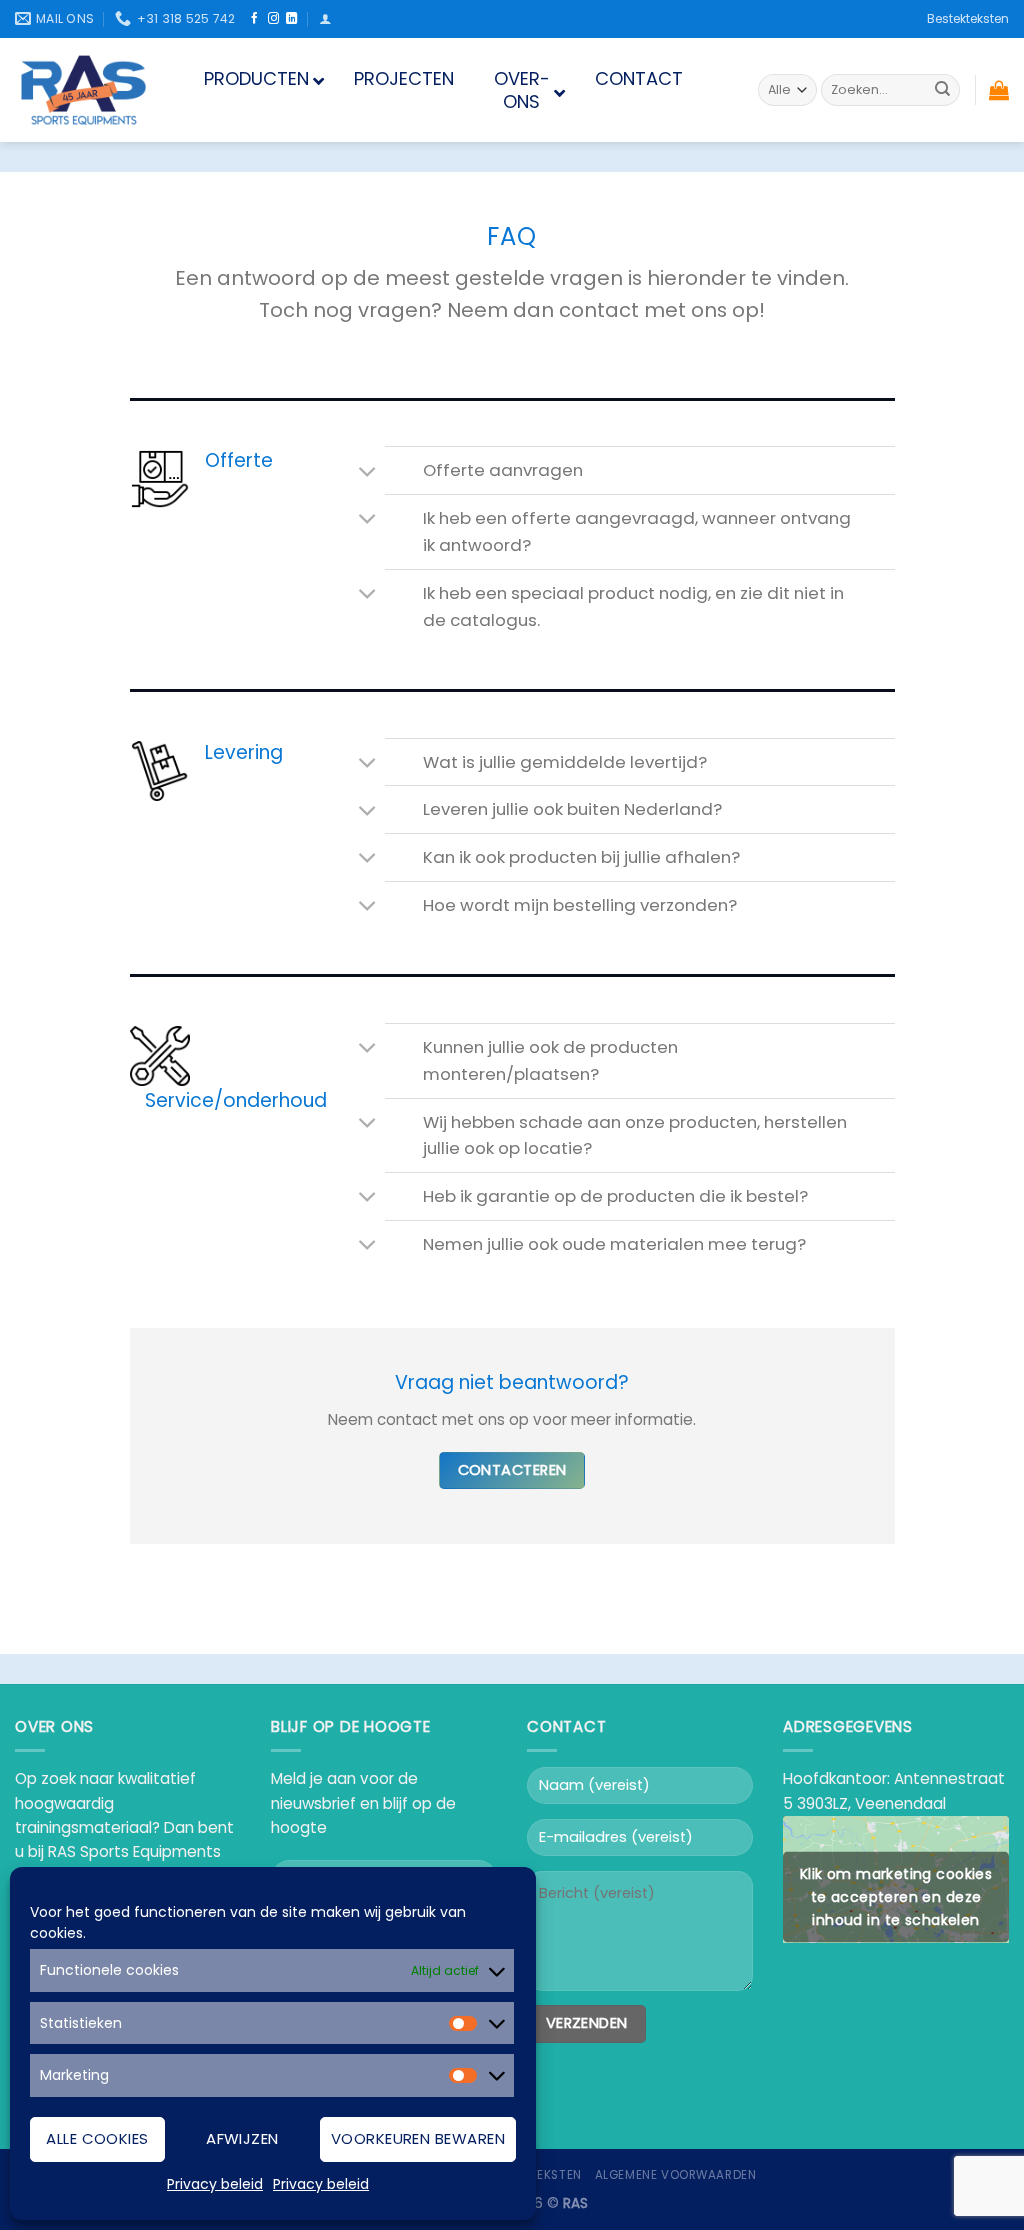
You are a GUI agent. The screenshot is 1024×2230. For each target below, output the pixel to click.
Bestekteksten (968, 18)
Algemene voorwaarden (676, 2175)
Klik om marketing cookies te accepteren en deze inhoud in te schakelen (896, 1897)
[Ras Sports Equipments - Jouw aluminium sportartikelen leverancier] (84, 90)
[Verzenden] (942, 90)
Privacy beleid (215, 2184)
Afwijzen (242, 2138)
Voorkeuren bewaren (418, 2138)
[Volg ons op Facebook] (254, 19)
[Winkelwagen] (999, 90)
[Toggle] (368, 472)
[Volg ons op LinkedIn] (291, 19)
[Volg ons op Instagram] (273, 19)
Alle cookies (97, 2138)
